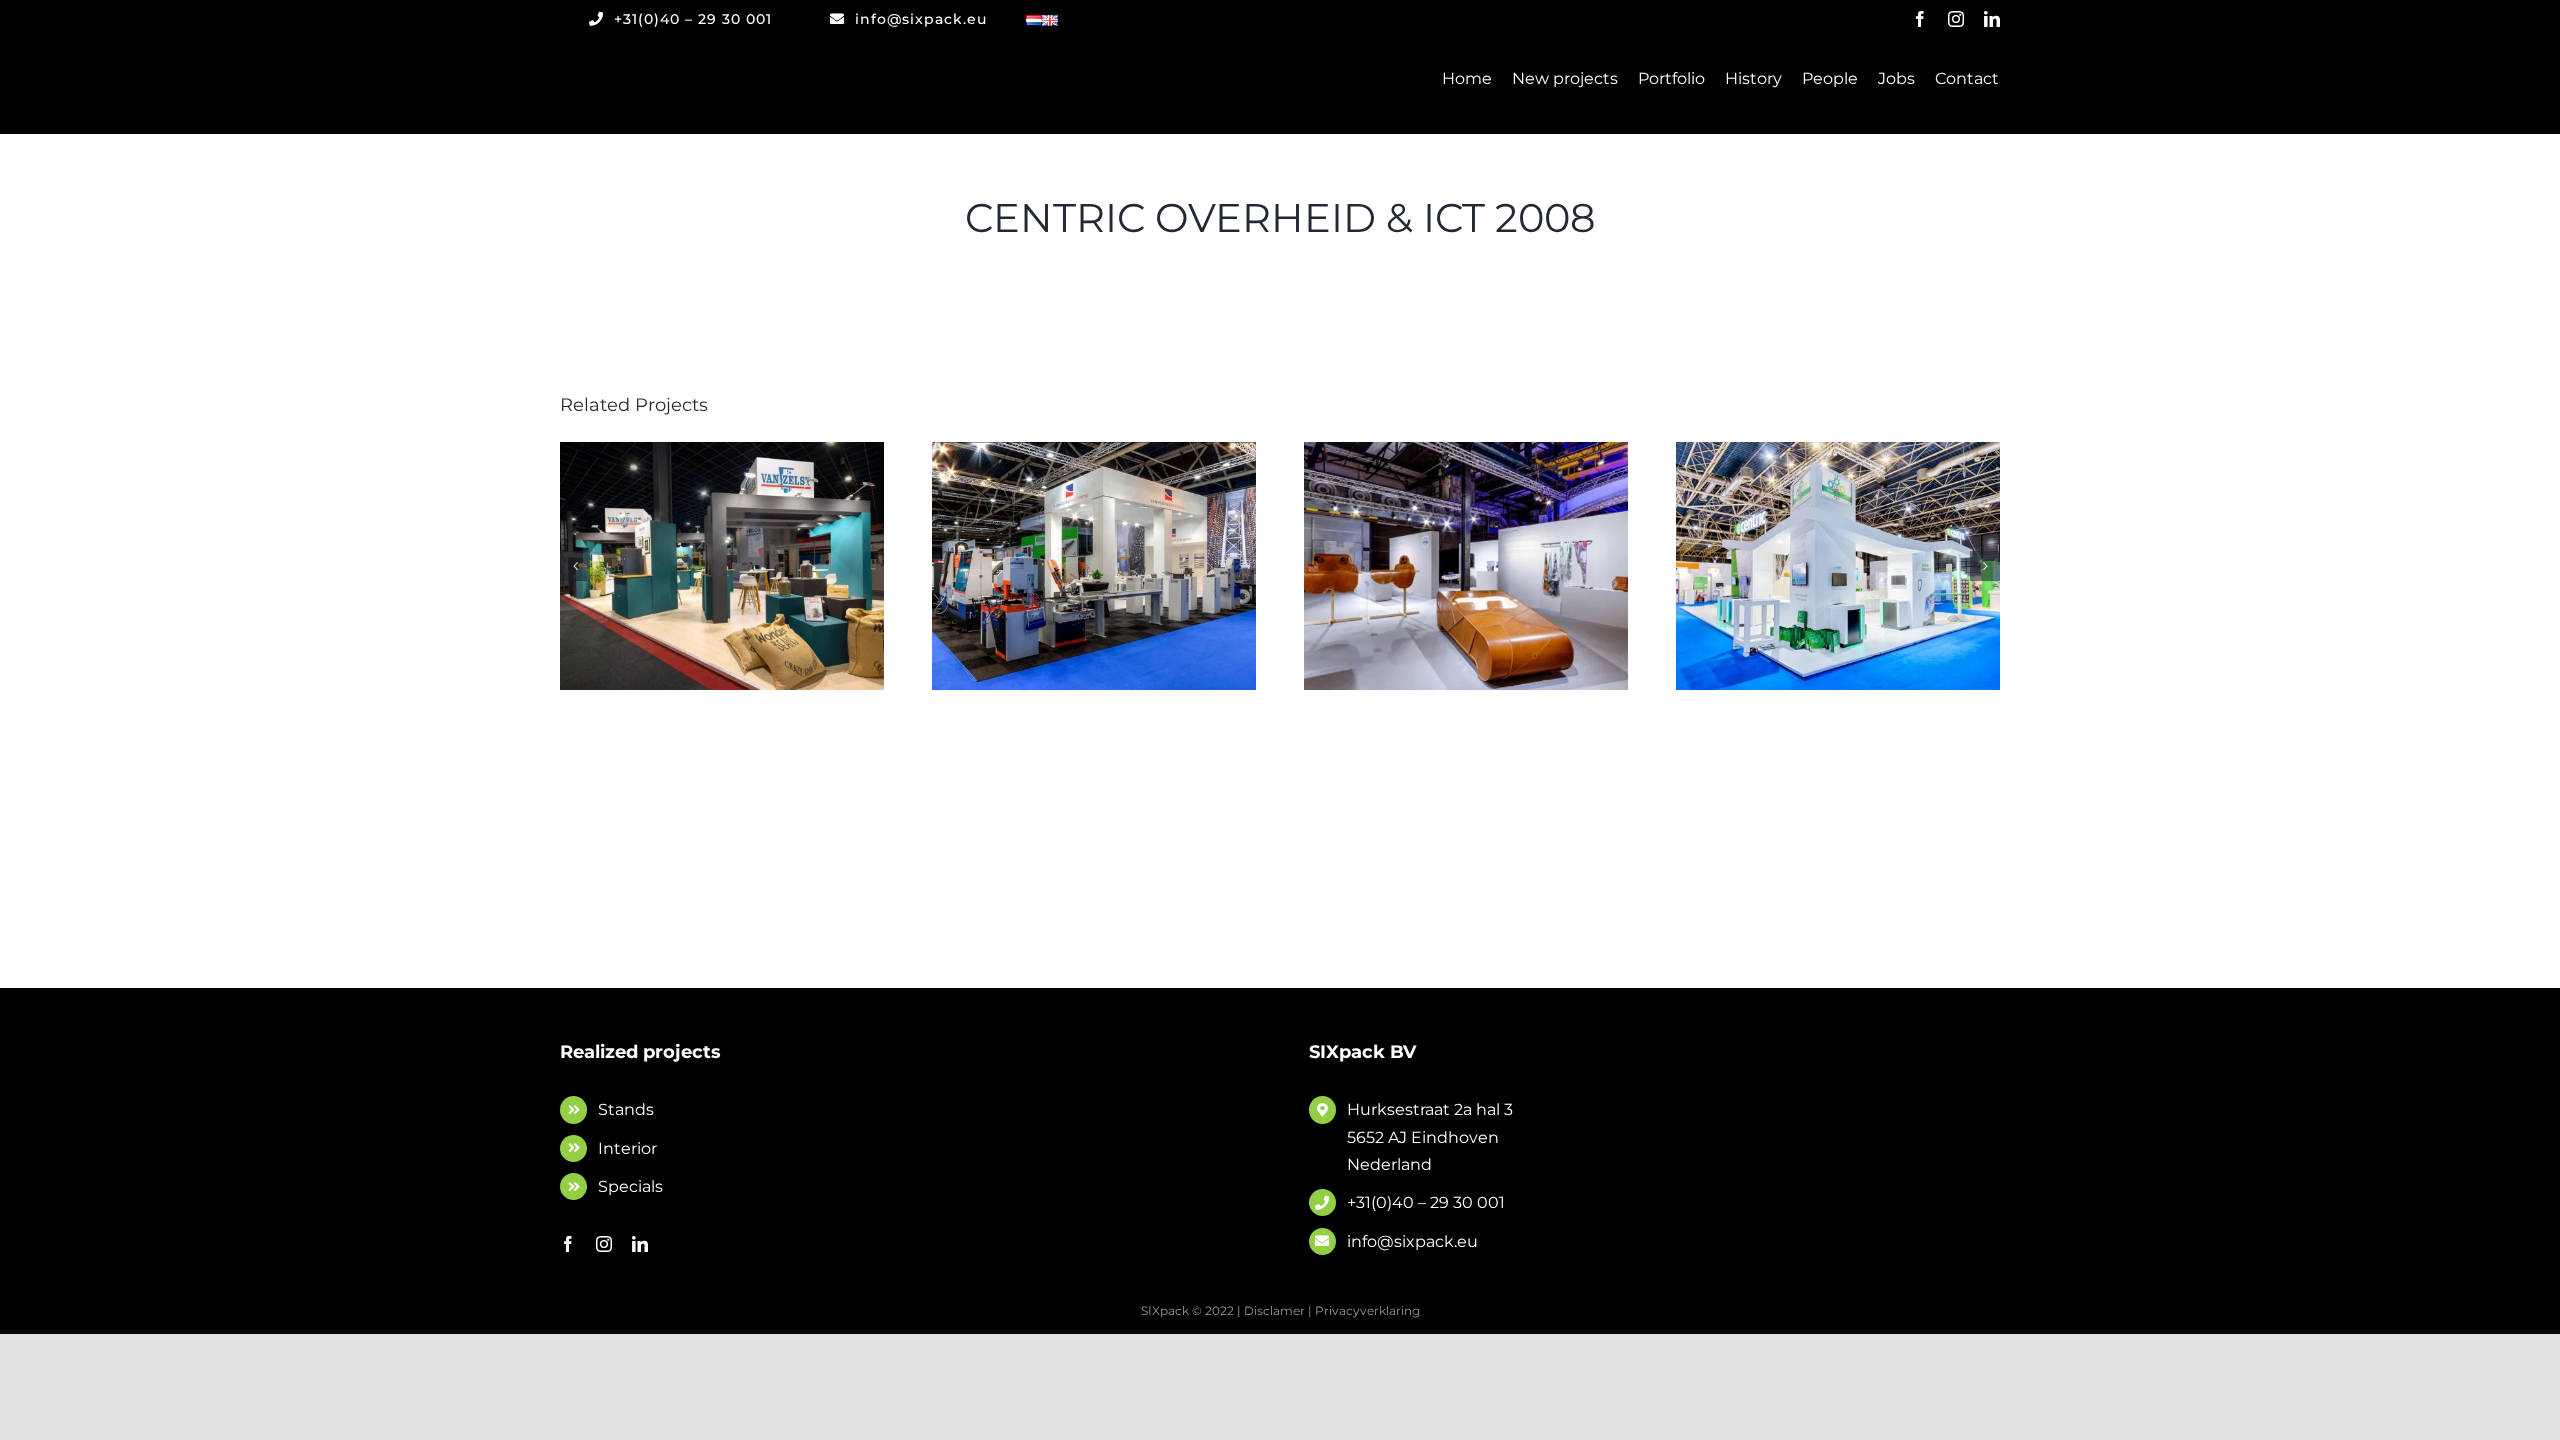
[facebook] (1920, 19)
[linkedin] (1992, 19)
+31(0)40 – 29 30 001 (1426, 1202)
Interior (627, 1148)
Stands (626, 1109)
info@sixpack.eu (1412, 1241)
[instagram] (1956, 19)
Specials (630, 1186)
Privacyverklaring (1367, 1310)
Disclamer (1274, 1310)
